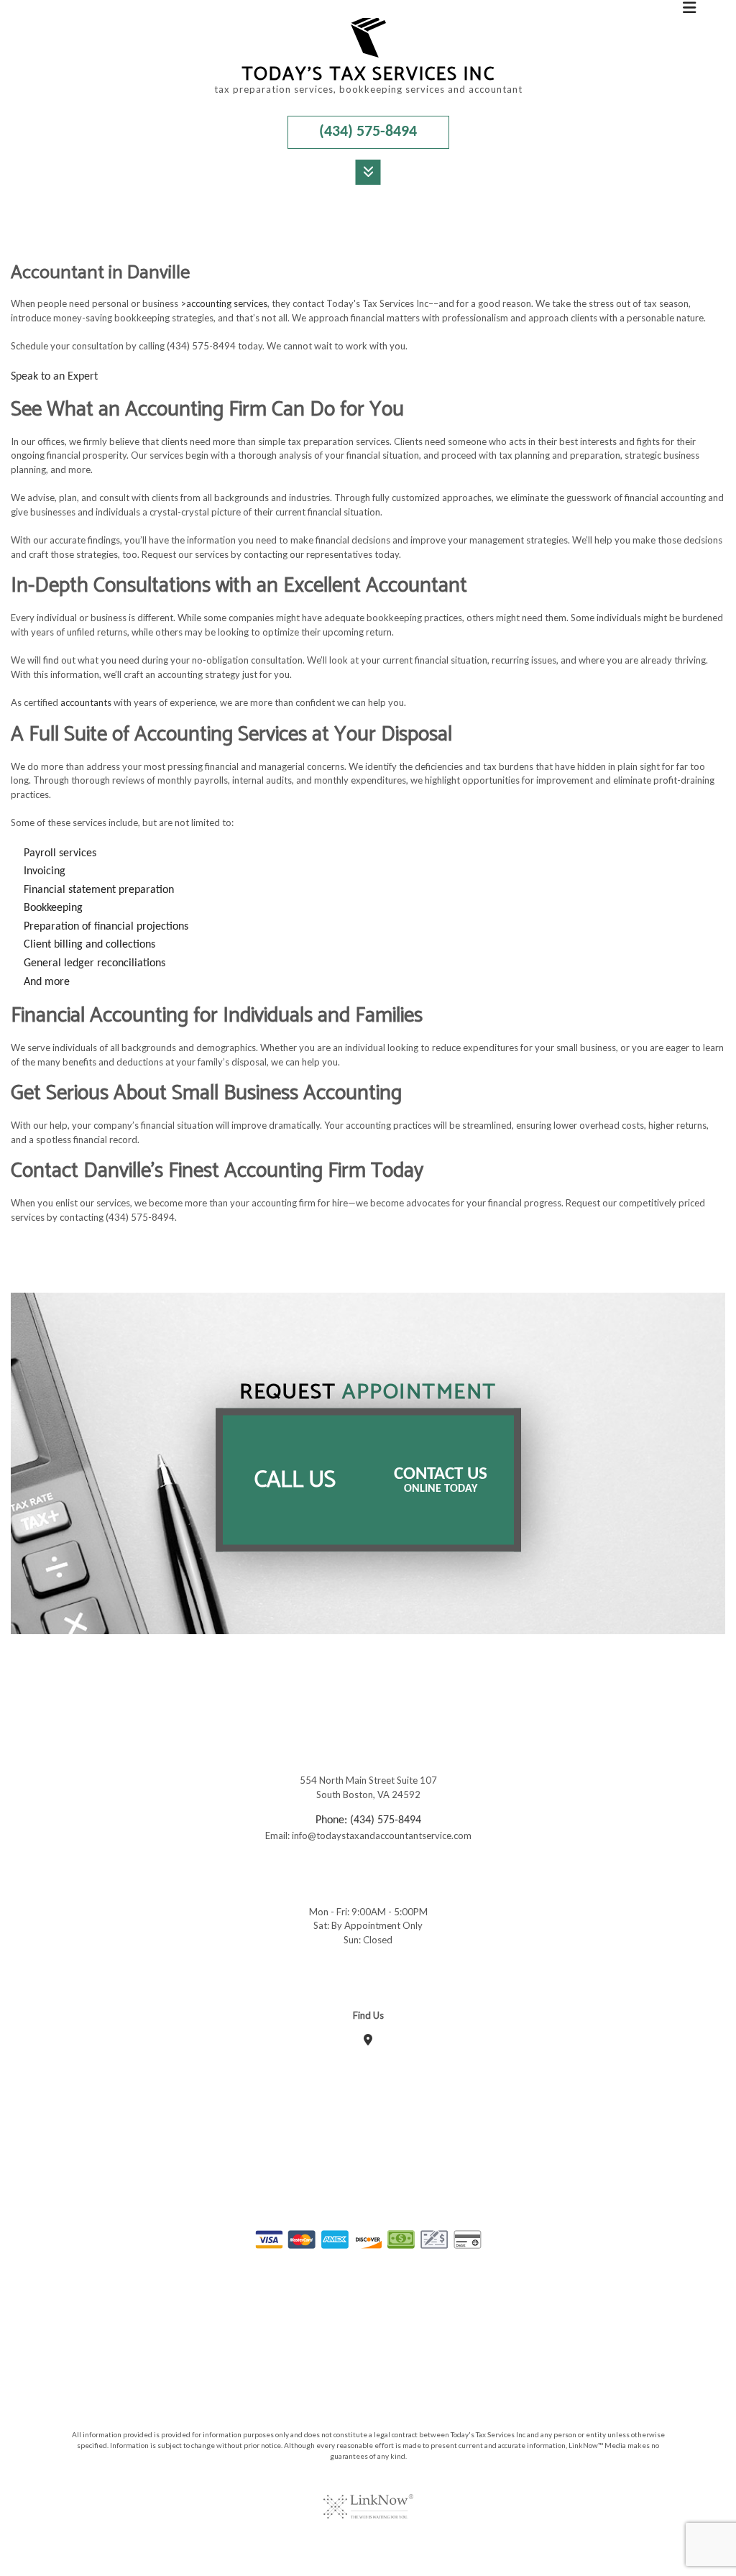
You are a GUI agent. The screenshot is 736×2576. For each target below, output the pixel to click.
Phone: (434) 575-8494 (368, 1820)
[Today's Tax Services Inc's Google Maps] (368, 2041)
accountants (86, 702)
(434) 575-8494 (368, 132)
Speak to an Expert (54, 377)
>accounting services (224, 303)
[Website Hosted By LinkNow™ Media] (368, 2498)
